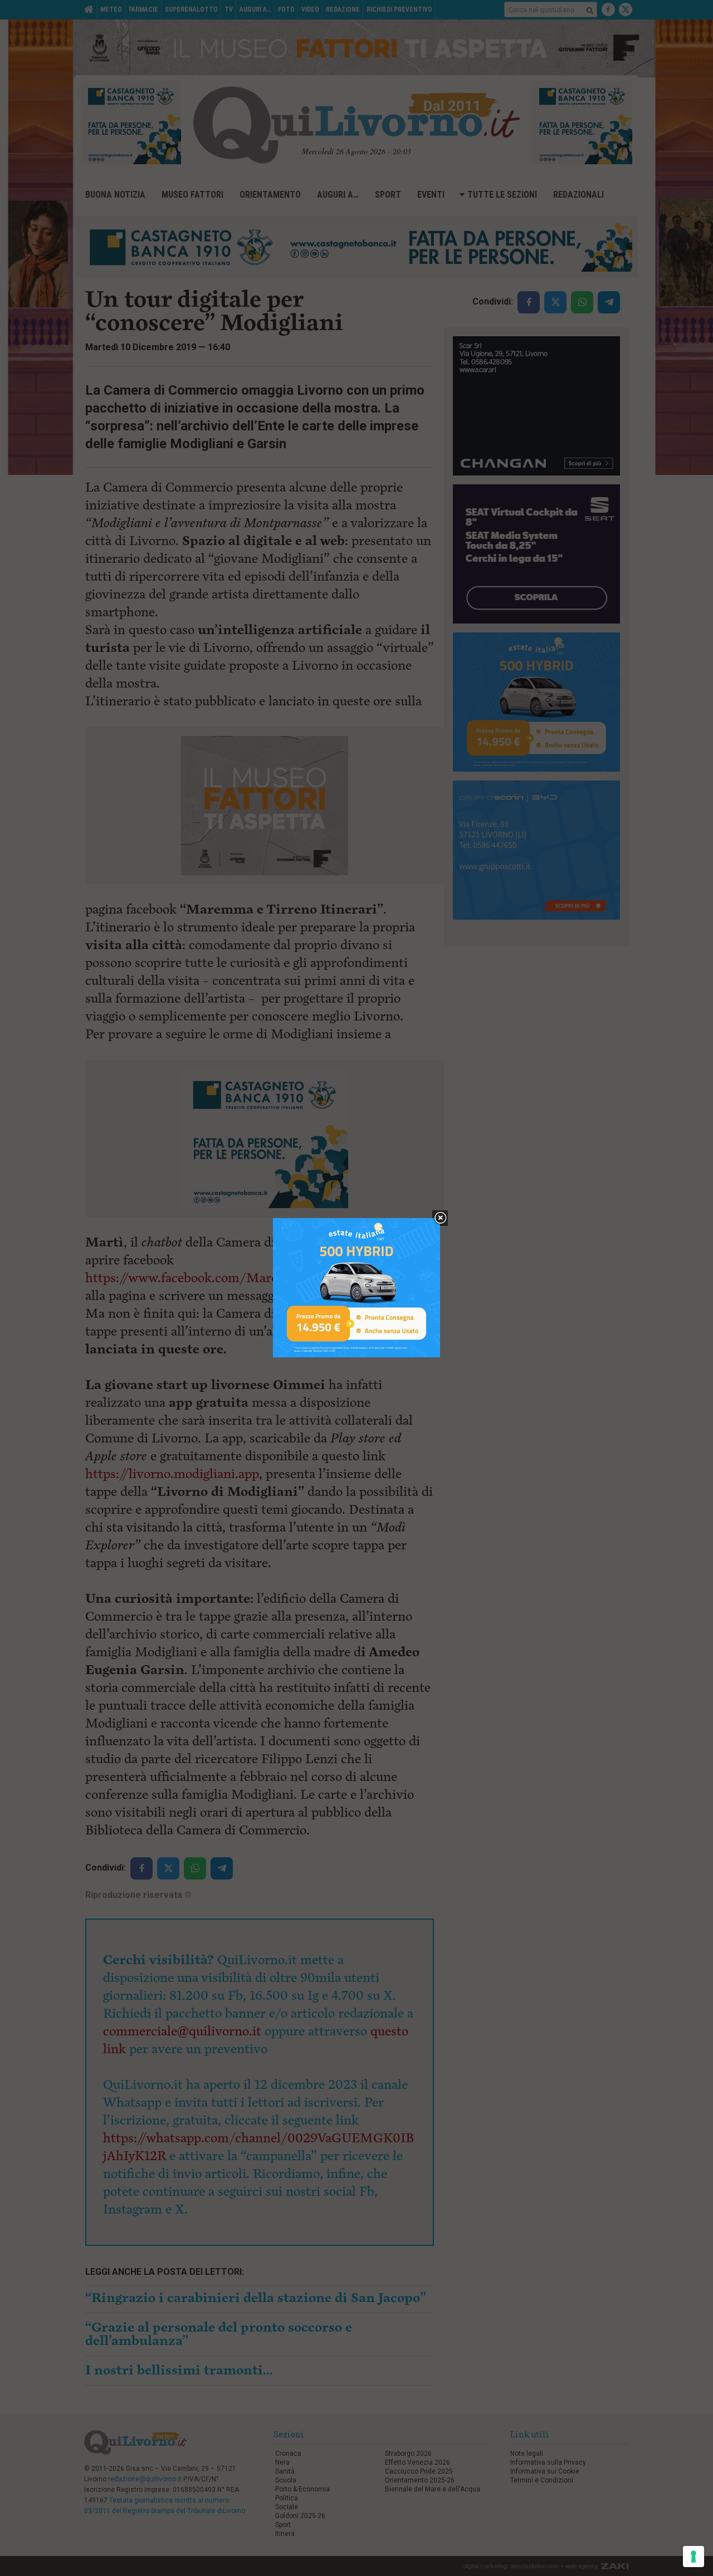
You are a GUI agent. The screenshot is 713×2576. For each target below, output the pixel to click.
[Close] (440, 1218)
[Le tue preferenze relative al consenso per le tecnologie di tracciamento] (694, 2557)
